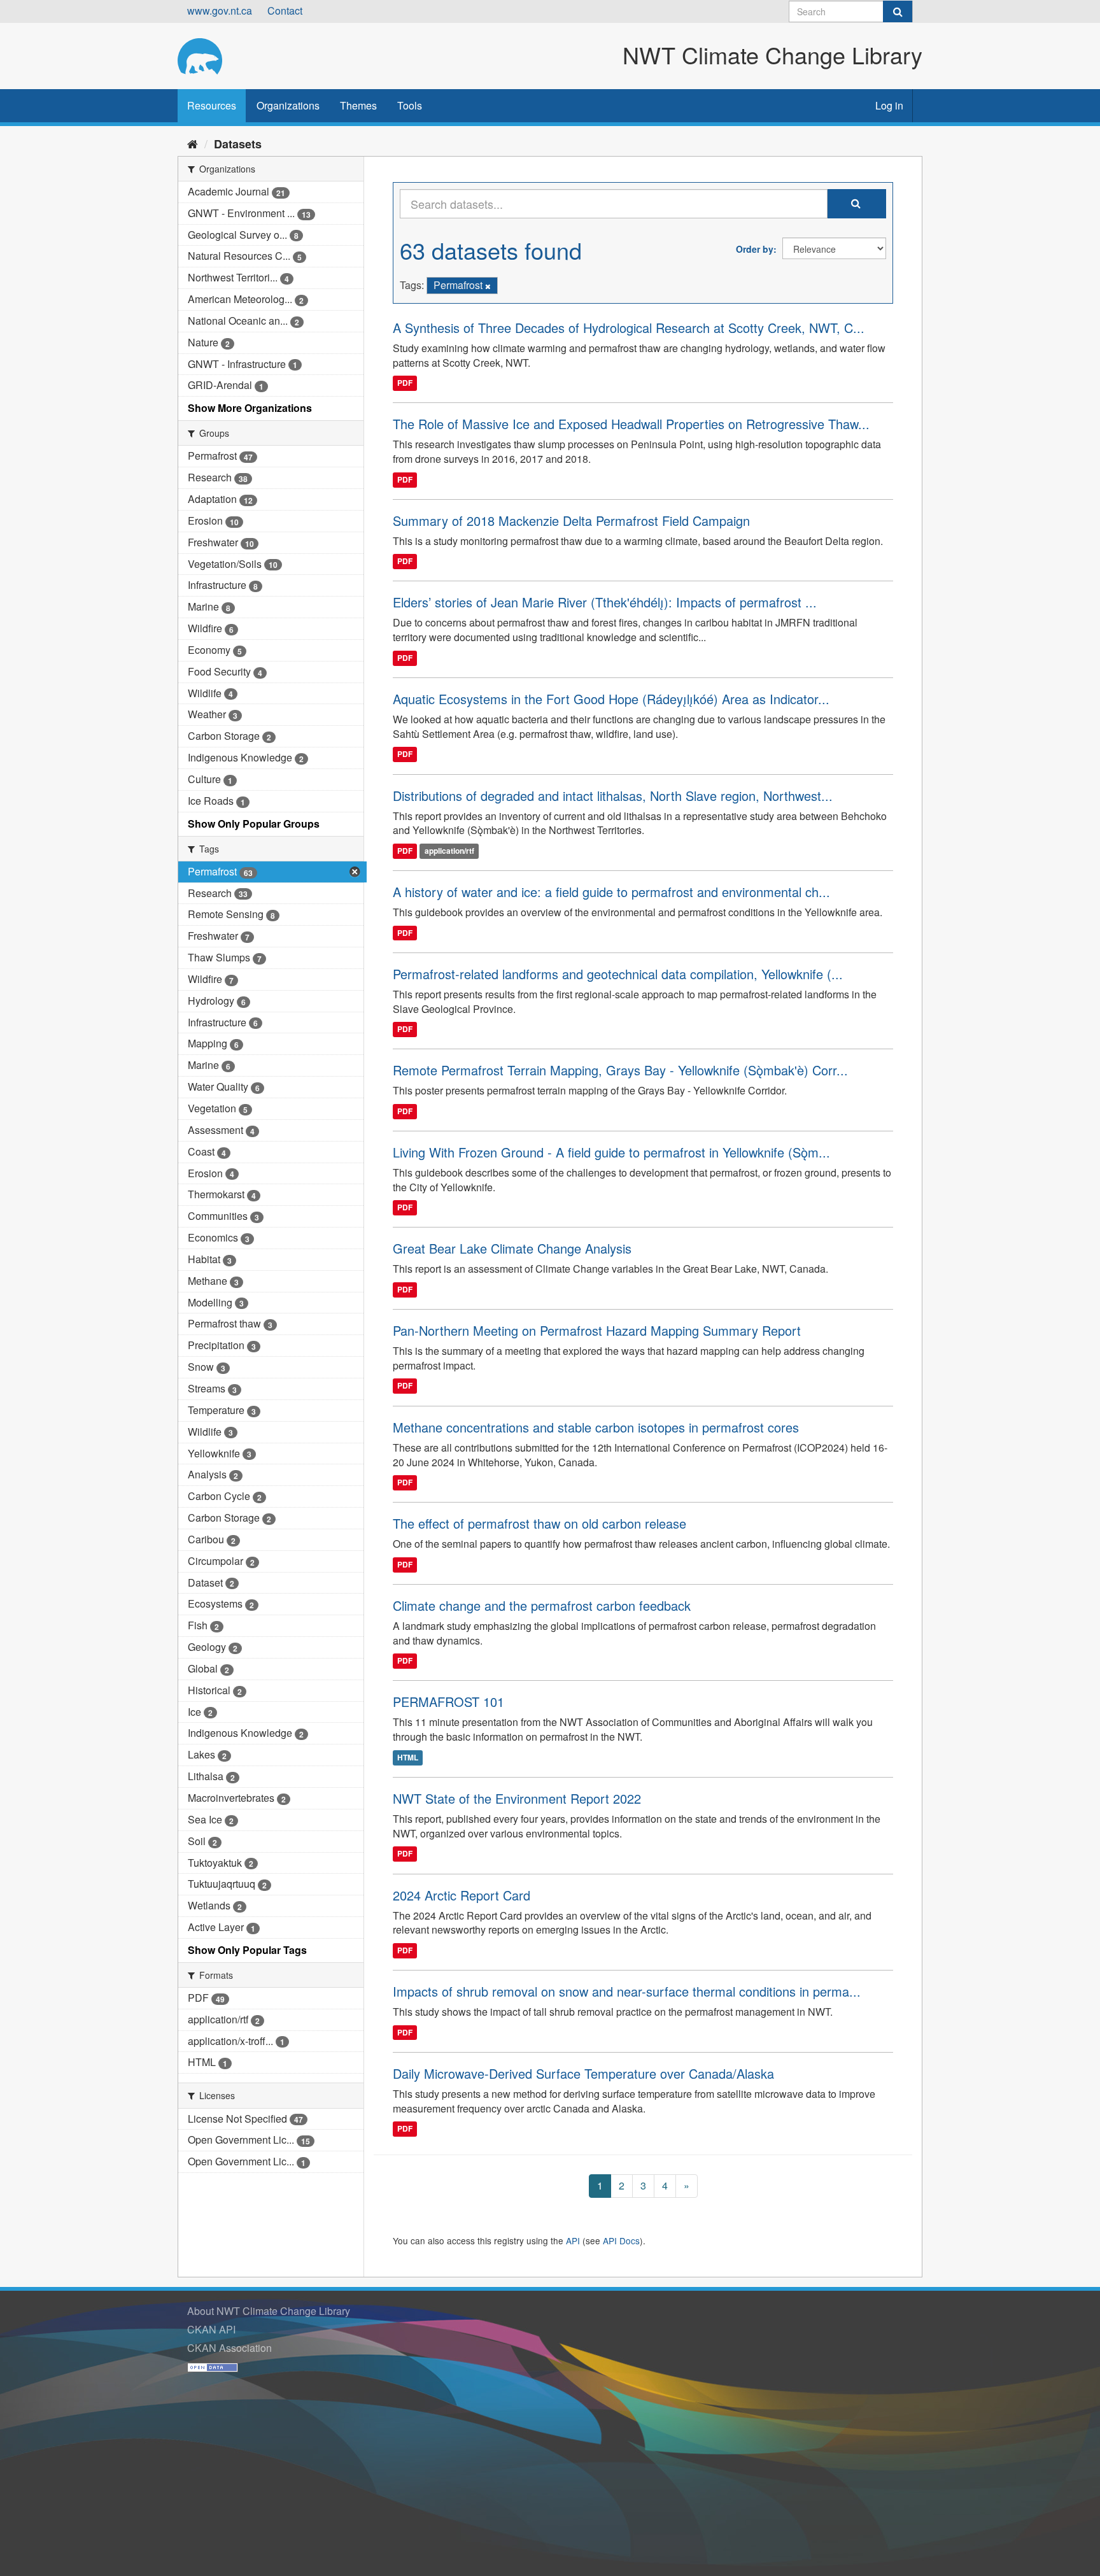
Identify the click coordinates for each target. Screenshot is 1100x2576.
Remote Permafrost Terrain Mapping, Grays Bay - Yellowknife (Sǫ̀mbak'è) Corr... (620, 1070)
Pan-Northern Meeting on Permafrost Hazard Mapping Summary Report (597, 1330)
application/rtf (449, 851)
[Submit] (898, 11)
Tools (410, 105)
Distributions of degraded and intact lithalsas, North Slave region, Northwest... (613, 796)
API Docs (621, 2240)
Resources (212, 105)
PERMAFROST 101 (448, 1702)
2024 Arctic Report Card (462, 1895)
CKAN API (211, 2329)
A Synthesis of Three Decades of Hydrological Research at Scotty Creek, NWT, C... (629, 328)
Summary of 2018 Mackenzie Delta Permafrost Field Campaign (571, 520)
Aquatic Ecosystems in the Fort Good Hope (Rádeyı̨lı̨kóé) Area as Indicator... (611, 699)
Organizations (288, 105)
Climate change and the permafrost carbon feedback (542, 1605)
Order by (755, 249)
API (573, 2240)
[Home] (193, 143)
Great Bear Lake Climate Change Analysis (512, 1248)
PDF (405, 383)
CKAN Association (229, 2348)
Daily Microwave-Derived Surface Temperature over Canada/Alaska (583, 2073)
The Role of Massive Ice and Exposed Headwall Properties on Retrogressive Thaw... (631, 424)
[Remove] (488, 286)
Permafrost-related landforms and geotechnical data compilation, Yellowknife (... (618, 974)
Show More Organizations (250, 408)
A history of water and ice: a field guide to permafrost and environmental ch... (611, 892)
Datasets (238, 144)
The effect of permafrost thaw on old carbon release (539, 1523)
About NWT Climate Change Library (269, 2311)
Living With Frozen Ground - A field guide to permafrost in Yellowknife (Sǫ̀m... (611, 1152)
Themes (358, 105)
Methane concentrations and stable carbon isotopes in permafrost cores (596, 1427)
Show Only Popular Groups (254, 824)
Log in (889, 105)
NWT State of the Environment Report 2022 (517, 1798)
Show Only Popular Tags (247, 1950)
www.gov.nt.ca (220, 11)
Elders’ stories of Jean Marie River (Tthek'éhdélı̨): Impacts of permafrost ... (605, 602)
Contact (285, 11)
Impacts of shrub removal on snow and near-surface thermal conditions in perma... (627, 1991)
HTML (408, 1757)
